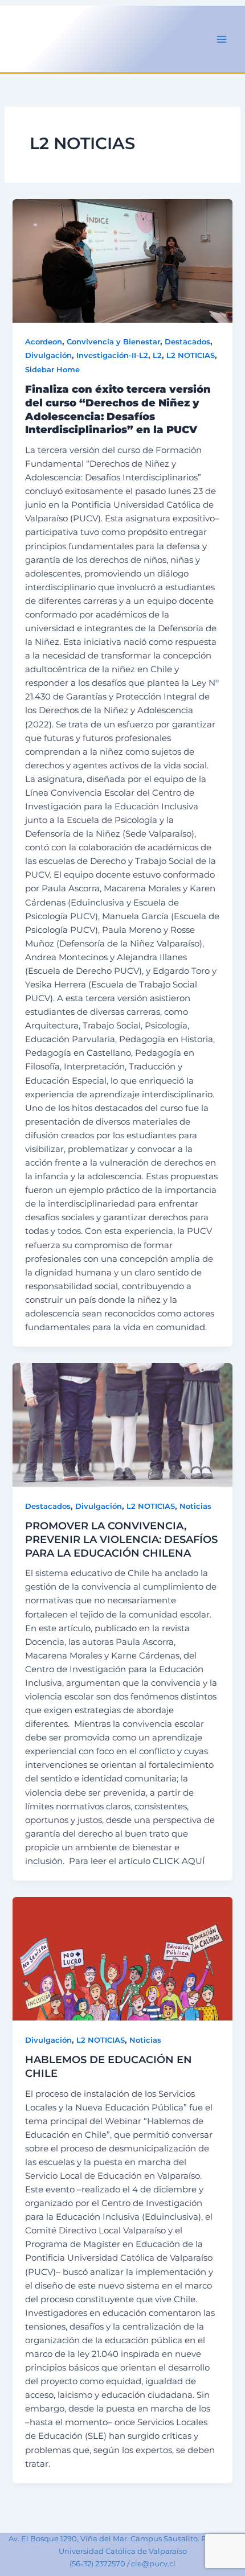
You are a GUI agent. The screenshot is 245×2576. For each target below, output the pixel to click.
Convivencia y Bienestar (113, 342)
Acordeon (44, 342)
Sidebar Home (52, 370)
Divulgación (48, 355)
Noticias (195, 1506)
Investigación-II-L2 (112, 355)
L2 (157, 355)
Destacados (187, 342)
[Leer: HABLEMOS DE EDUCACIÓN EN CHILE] (122, 1959)
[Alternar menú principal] (222, 39)
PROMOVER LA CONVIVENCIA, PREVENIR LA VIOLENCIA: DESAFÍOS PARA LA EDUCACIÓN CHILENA (121, 1539)
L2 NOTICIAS (191, 355)
